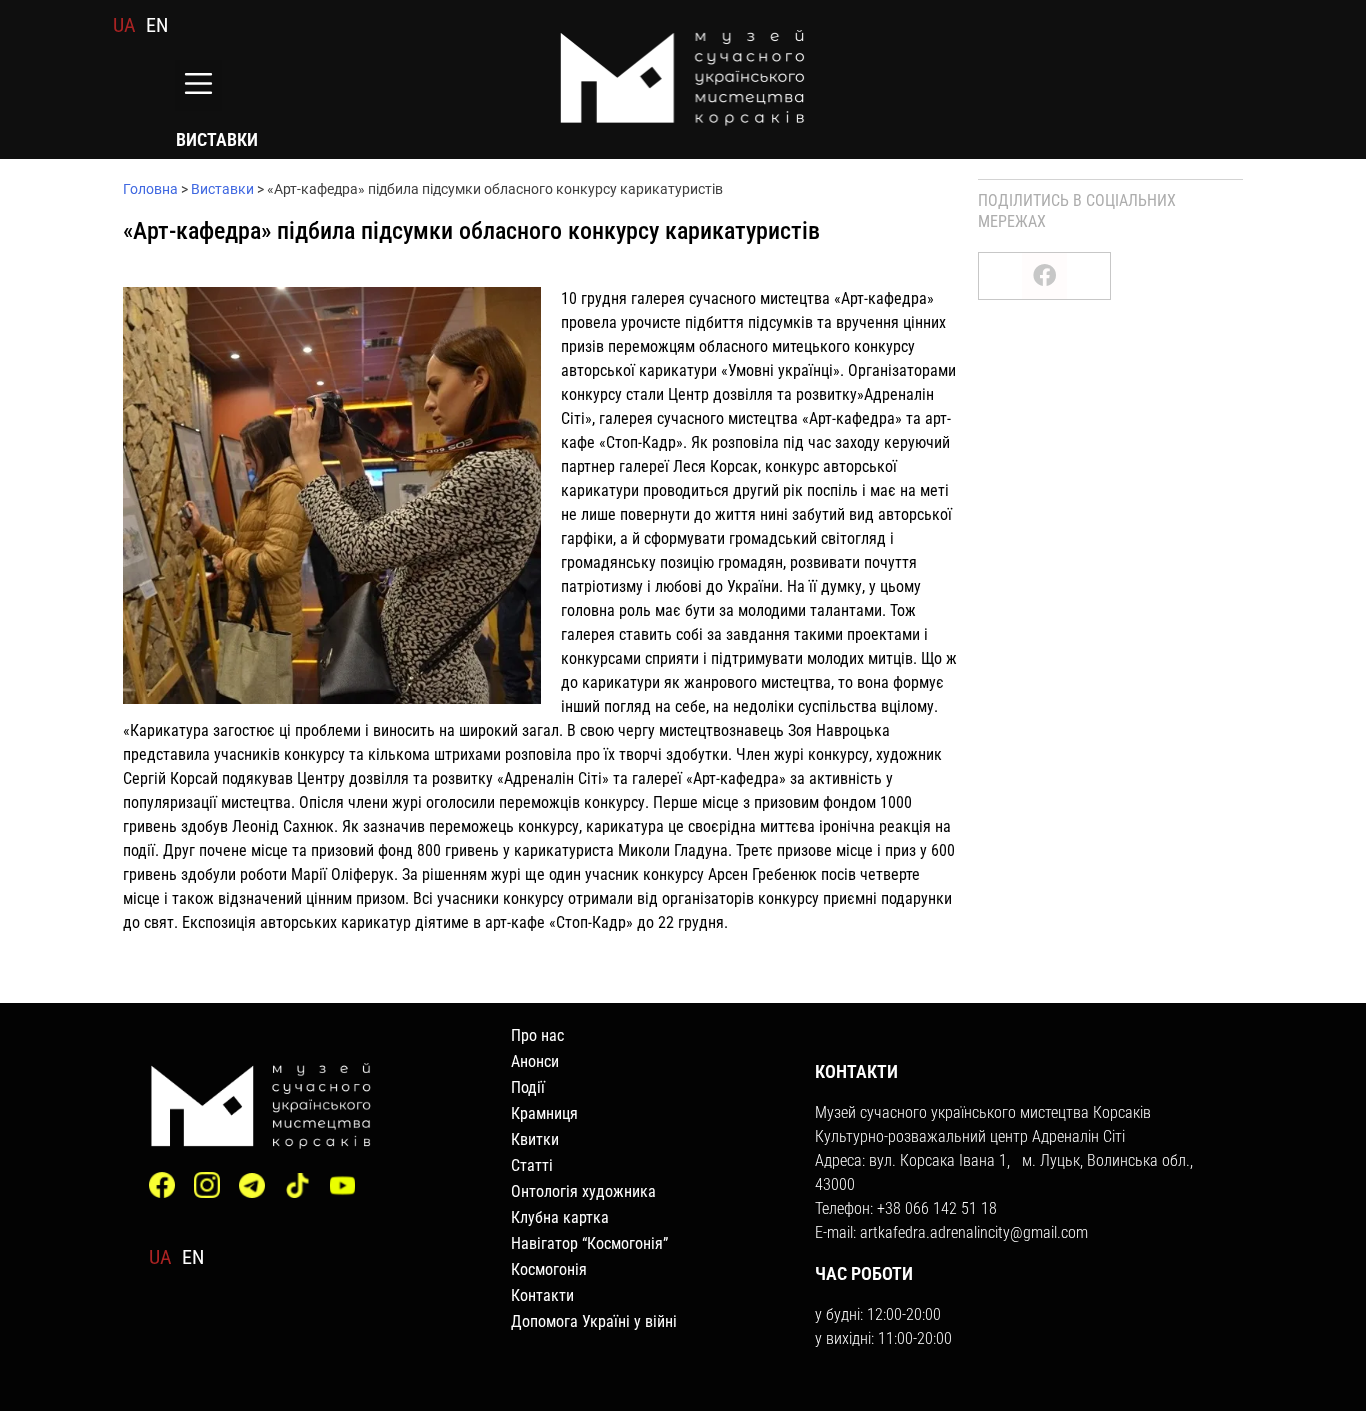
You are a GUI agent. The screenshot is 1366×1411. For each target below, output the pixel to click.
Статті (532, 1165)
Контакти (542, 1295)
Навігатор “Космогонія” (589, 1243)
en (157, 25)
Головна (150, 189)
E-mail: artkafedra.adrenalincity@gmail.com (951, 1232)
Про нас (537, 1035)
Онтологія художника (583, 1191)
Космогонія (549, 1269)
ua (124, 25)
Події (528, 1087)
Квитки (535, 1139)
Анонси (535, 1061)
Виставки (222, 189)
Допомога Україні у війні (594, 1321)
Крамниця (544, 1113)
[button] (198, 85)
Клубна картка (560, 1217)
